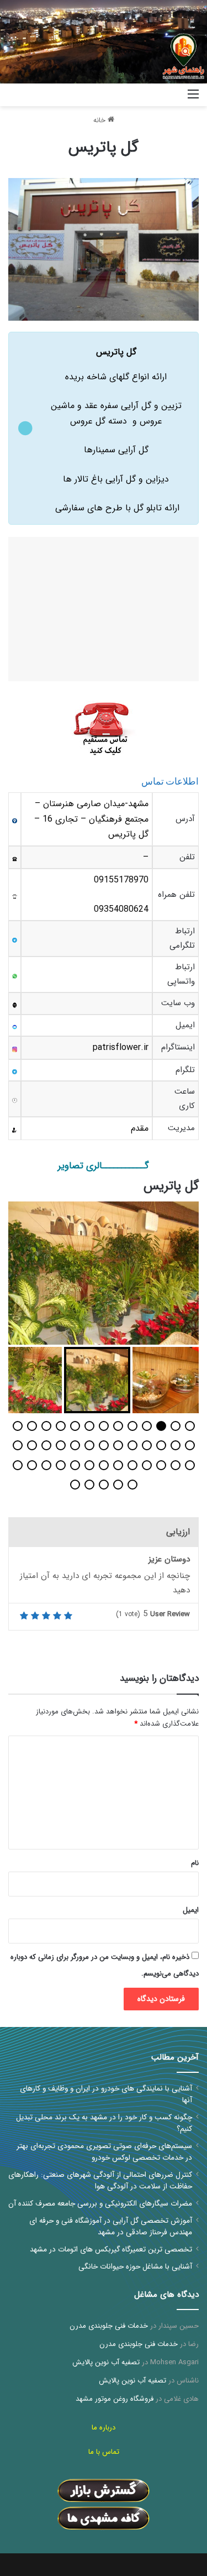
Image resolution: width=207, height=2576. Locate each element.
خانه (100, 120)
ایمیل (191, 1910)
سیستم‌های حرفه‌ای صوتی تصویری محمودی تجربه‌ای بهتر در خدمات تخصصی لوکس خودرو (104, 2152)
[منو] (193, 99)
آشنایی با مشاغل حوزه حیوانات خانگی (135, 2267)
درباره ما (104, 2428)
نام (195, 1863)
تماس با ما (104, 2452)
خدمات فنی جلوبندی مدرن (109, 2326)
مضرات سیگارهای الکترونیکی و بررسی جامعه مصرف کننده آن (100, 2204)
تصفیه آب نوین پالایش (106, 2362)
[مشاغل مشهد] (166, 95)
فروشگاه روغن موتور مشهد (115, 2399)
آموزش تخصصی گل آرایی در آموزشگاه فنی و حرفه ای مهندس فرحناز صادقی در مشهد (111, 2227)
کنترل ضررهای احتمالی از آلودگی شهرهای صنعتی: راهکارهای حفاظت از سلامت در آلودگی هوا (100, 2181)
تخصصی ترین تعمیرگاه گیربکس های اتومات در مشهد (111, 2250)
